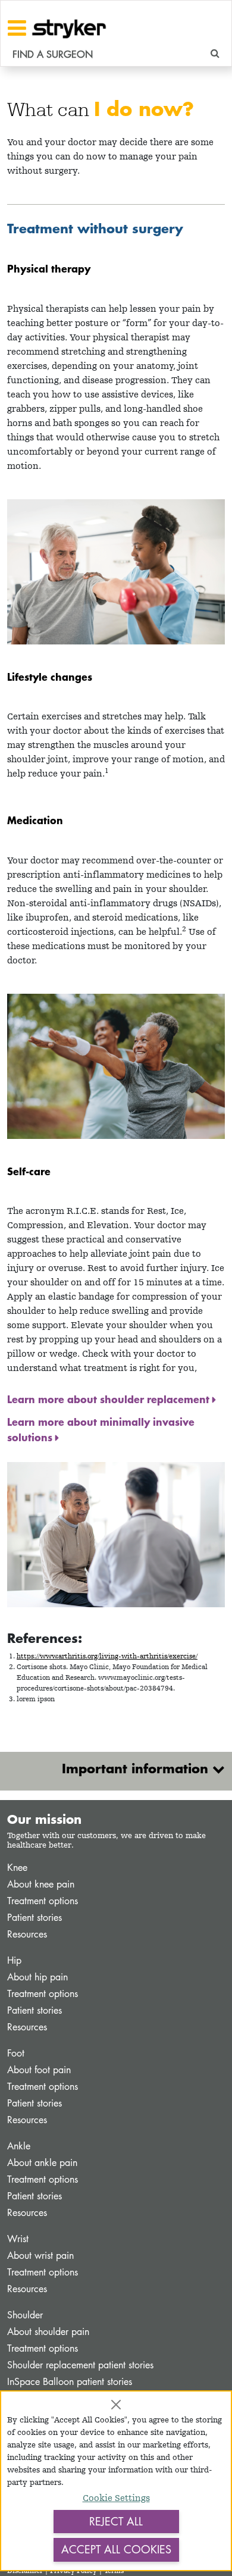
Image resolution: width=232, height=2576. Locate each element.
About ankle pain (42, 2163)
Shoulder (25, 2315)
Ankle (19, 2146)
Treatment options (43, 1901)
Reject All (116, 2521)
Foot (16, 2053)
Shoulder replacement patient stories (80, 2365)
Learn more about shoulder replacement (110, 1399)
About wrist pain (40, 2256)
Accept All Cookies (116, 2549)
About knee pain (41, 1884)
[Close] (116, 2405)
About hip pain (37, 1977)
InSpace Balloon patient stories (70, 2382)
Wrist (18, 2239)
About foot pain (39, 2070)
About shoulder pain (48, 2332)
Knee (17, 1868)
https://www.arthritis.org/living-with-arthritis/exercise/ (107, 1656)
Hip (14, 1960)
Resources (27, 1934)
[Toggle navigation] (17, 28)
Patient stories (35, 1918)
